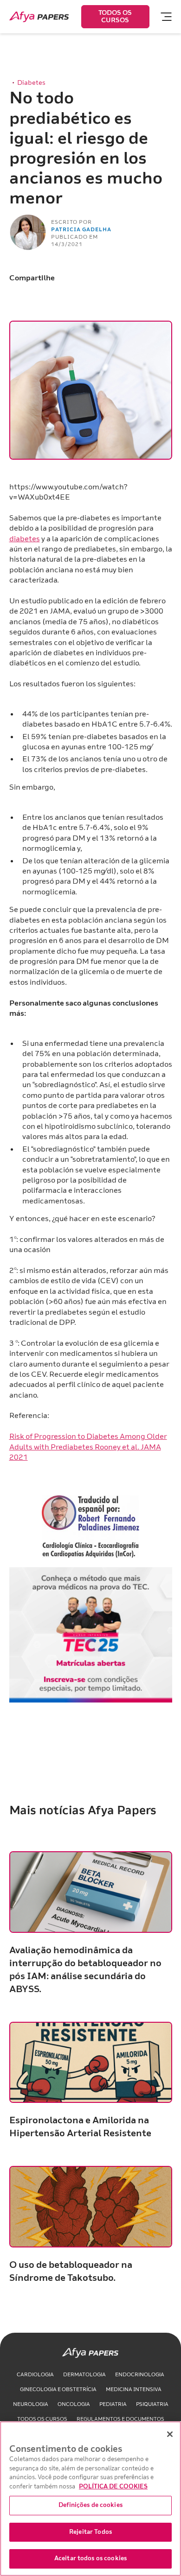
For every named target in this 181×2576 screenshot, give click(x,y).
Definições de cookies (90, 2505)
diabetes (25, 539)
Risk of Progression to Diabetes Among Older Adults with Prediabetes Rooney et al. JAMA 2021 (88, 1447)
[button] (162, 17)
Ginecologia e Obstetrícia (58, 2389)
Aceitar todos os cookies (90, 2558)
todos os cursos (42, 2419)
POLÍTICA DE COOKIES (113, 2487)
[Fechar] (170, 2434)
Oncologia (74, 2404)
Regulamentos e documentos (120, 2419)
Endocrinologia (140, 2375)
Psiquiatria (152, 2404)
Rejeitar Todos (90, 2532)
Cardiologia (35, 2375)
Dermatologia (84, 2375)
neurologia (31, 2404)
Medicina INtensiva (134, 2389)
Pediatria (113, 2404)
